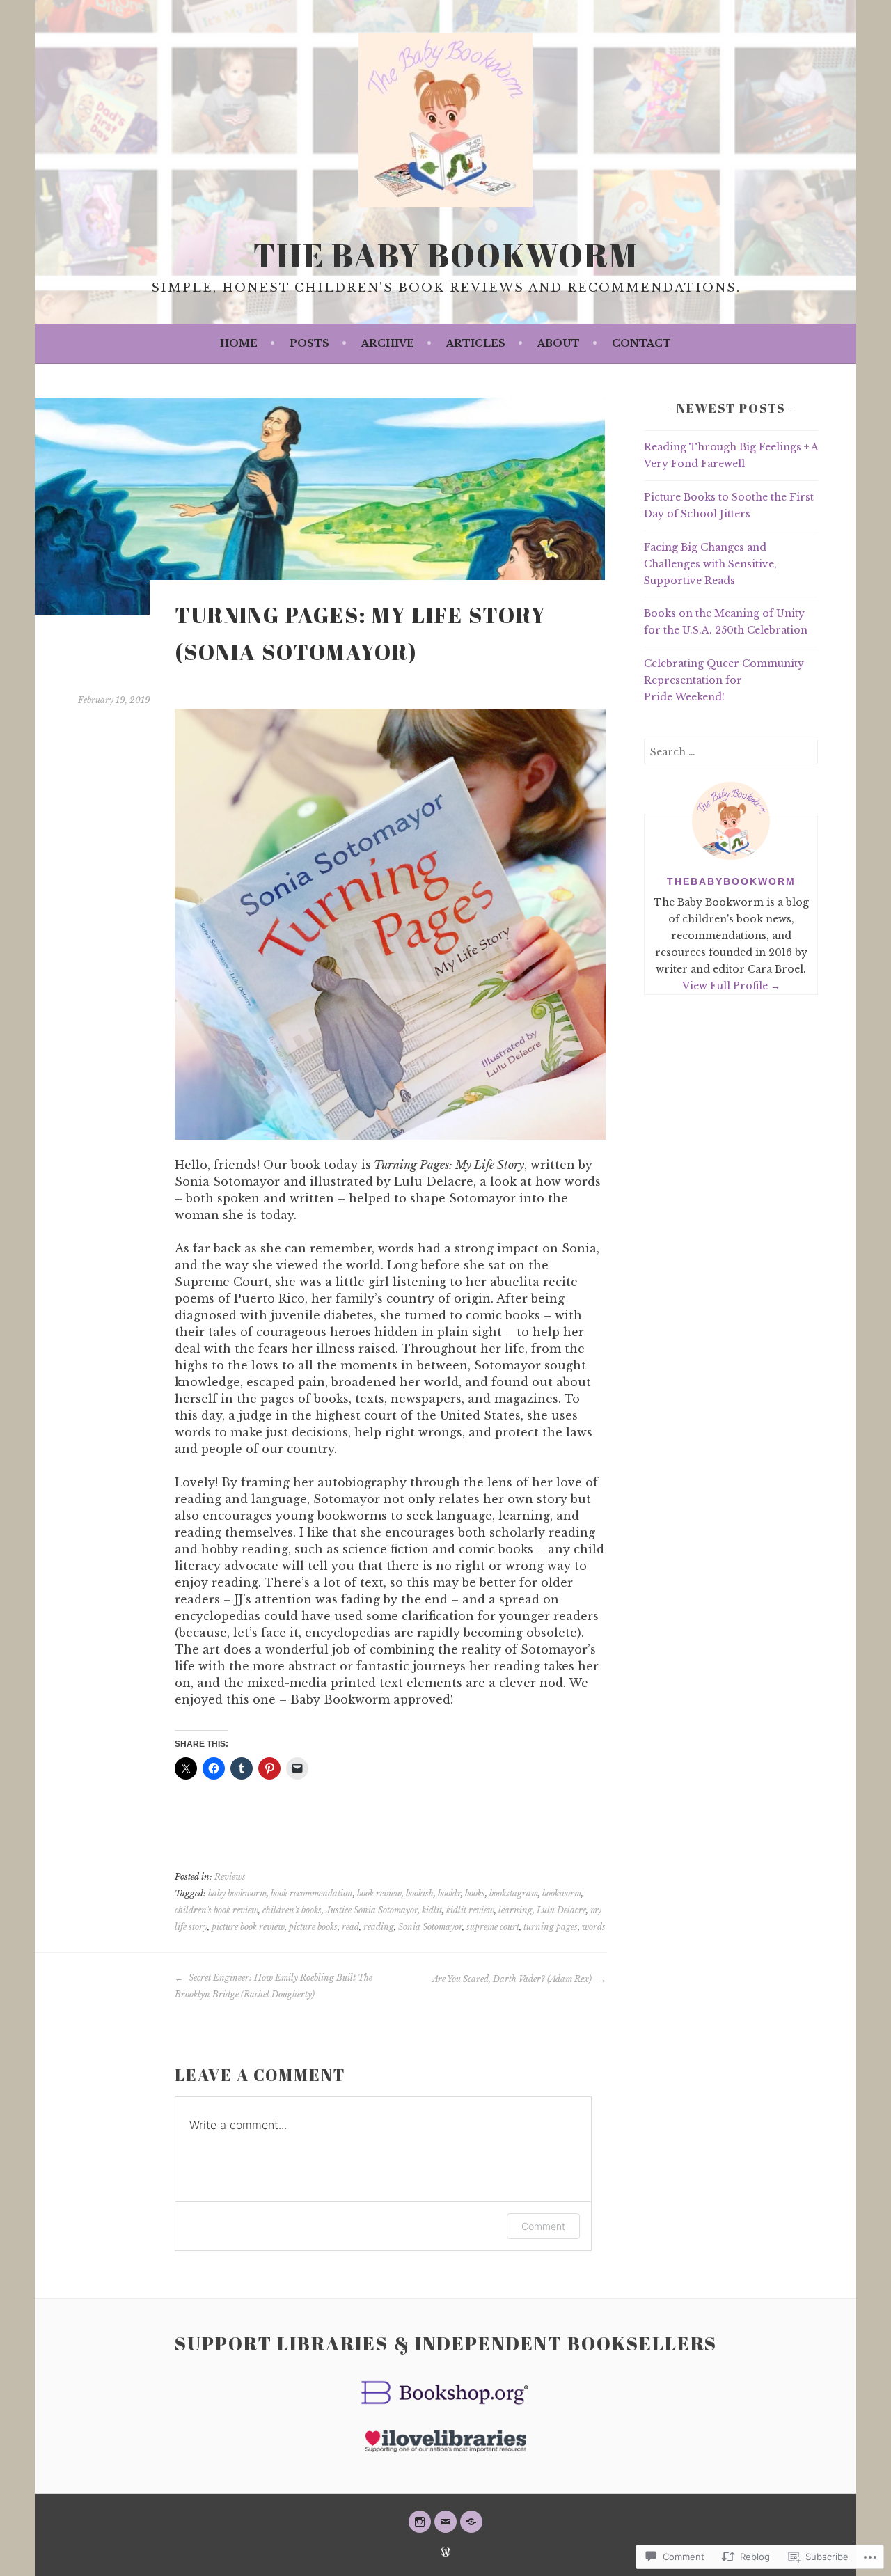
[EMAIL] (445, 2522)
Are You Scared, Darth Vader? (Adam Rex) (513, 1979)
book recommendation (312, 1893)
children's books (292, 1910)
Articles (476, 343)
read (350, 1927)
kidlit (432, 1910)
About (559, 343)
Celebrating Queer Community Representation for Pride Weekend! (724, 680)
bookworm (562, 1893)
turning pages (551, 1927)
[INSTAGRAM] (420, 2522)
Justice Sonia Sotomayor (372, 1910)
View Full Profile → (731, 986)
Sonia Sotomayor (430, 1927)
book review (379, 1893)
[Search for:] (731, 752)
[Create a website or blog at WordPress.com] (445, 2553)
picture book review (248, 1927)
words (594, 1927)
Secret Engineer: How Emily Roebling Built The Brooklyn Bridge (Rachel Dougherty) (274, 1986)
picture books (313, 1927)
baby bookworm (237, 1893)
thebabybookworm (731, 881)
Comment (543, 2226)
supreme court (493, 1927)
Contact (641, 343)
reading (379, 1927)
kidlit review (470, 1910)
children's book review (216, 1910)
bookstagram (514, 1893)
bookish (420, 1893)
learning (515, 1910)
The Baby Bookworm (446, 255)
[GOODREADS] (471, 2522)
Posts (309, 343)
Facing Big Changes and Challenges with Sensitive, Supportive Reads (710, 564)
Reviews (230, 1877)
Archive (388, 343)
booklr (449, 1893)
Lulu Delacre (561, 1910)
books (475, 1893)
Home (239, 343)
